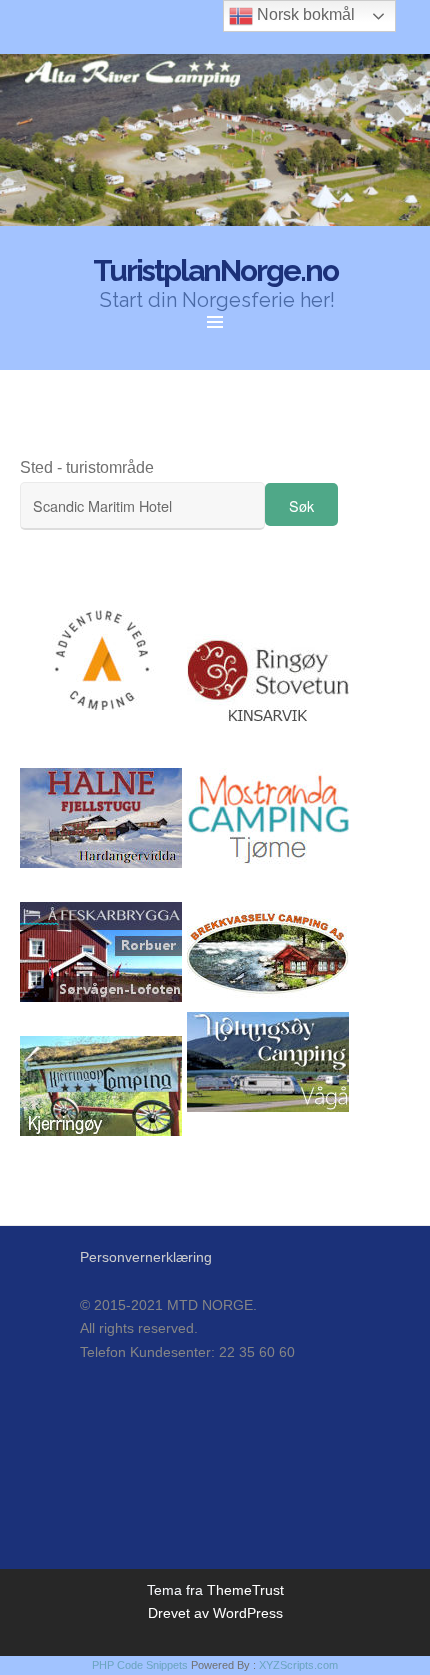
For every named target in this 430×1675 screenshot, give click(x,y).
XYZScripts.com (298, 1665)
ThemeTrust (245, 1590)
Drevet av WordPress (215, 1613)
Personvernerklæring (146, 1257)
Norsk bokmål (304, 14)
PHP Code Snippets (140, 1665)
